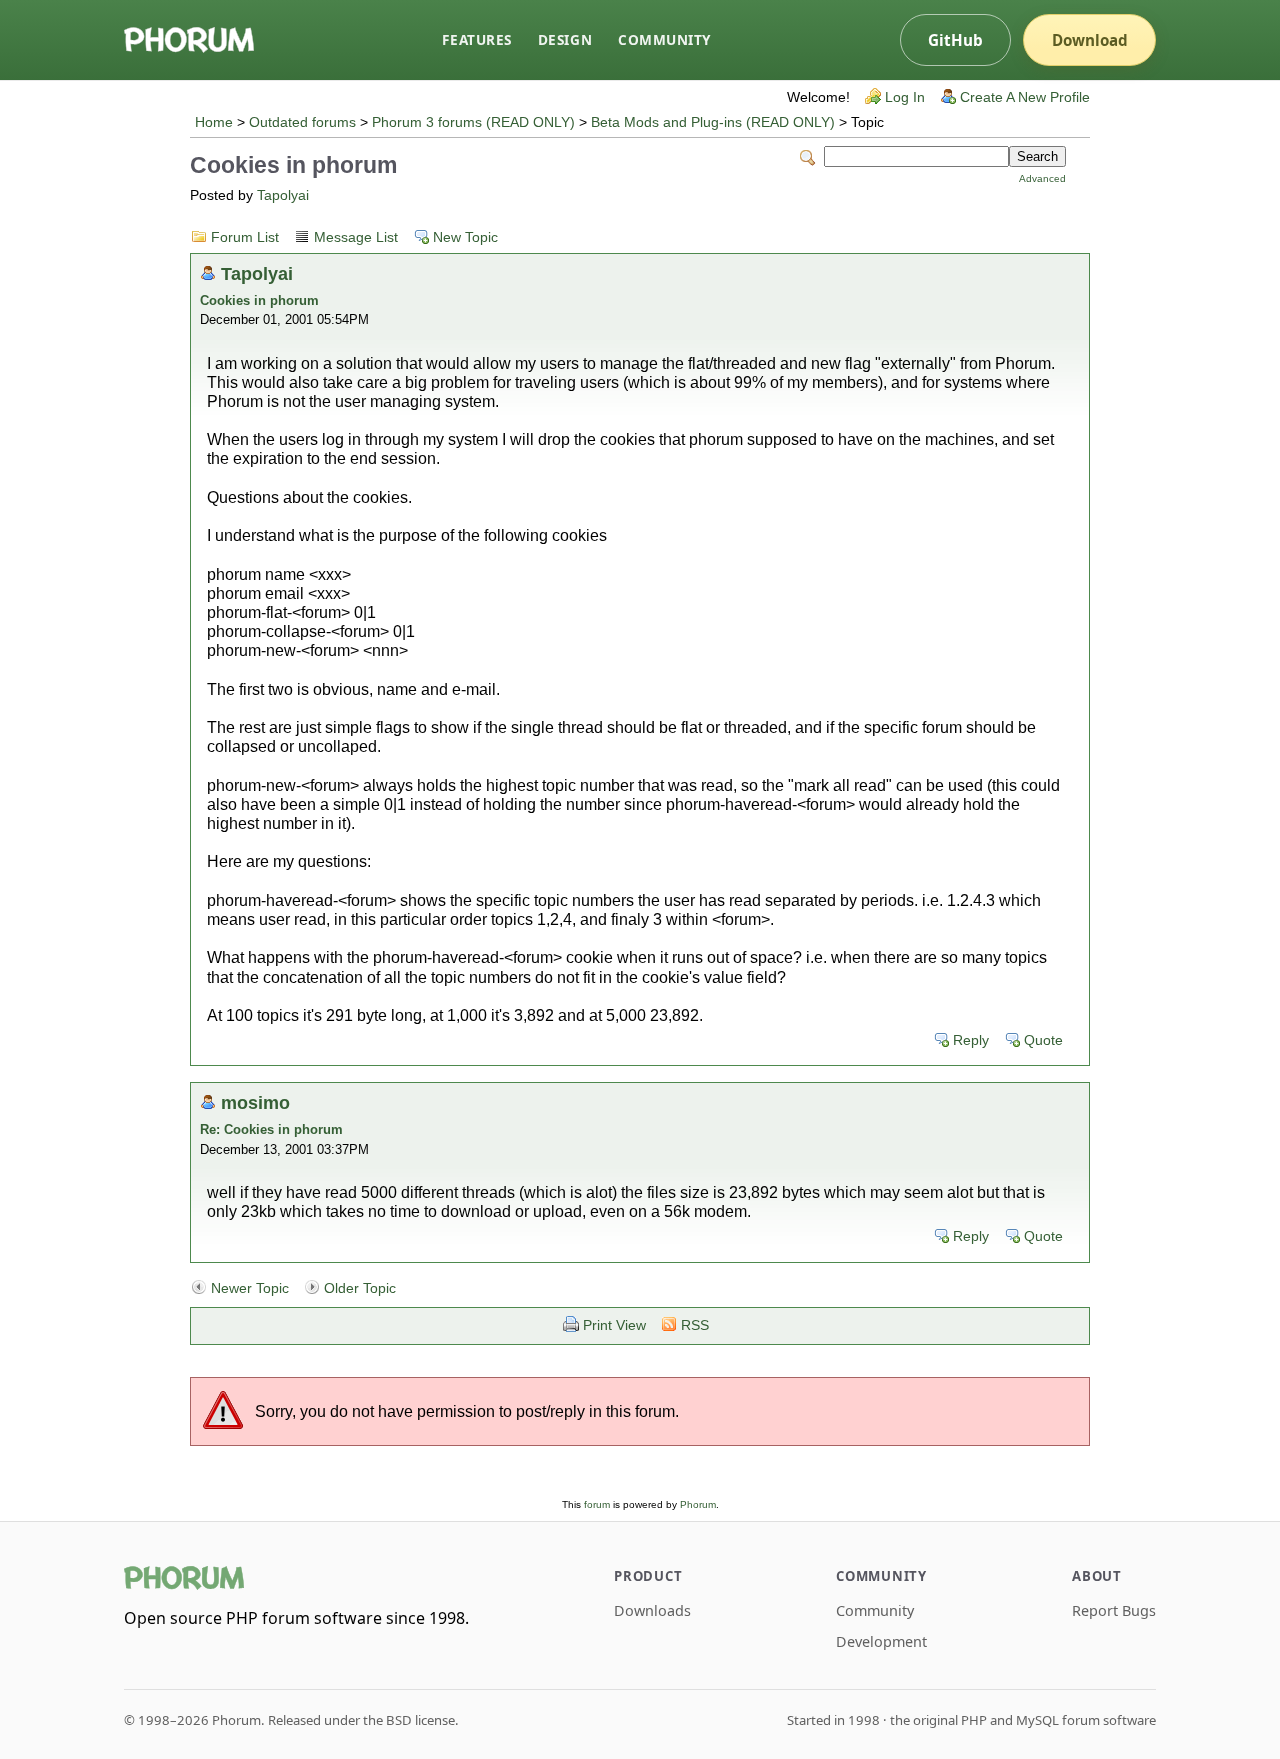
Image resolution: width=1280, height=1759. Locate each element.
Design (565, 39)
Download (1090, 40)
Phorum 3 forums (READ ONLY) (473, 122)
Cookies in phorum (259, 300)
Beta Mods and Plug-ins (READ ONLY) (713, 122)
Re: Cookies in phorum (271, 1129)
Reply (971, 1040)
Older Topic (360, 1288)
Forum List (245, 237)
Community (664, 39)
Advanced (1042, 178)
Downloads (652, 1610)
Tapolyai (283, 195)
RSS (695, 1325)
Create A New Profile (1025, 97)
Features (476, 39)
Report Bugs (1114, 1610)
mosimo (255, 1102)
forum (597, 1504)
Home (214, 122)
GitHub (955, 40)
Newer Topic (250, 1288)
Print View (614, 1325)
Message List (356, 237)
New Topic (465, 237)
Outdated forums (302, 122)
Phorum (698, 1504)
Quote (1043, 1040)
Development (881, 1641)
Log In (905, 97)
